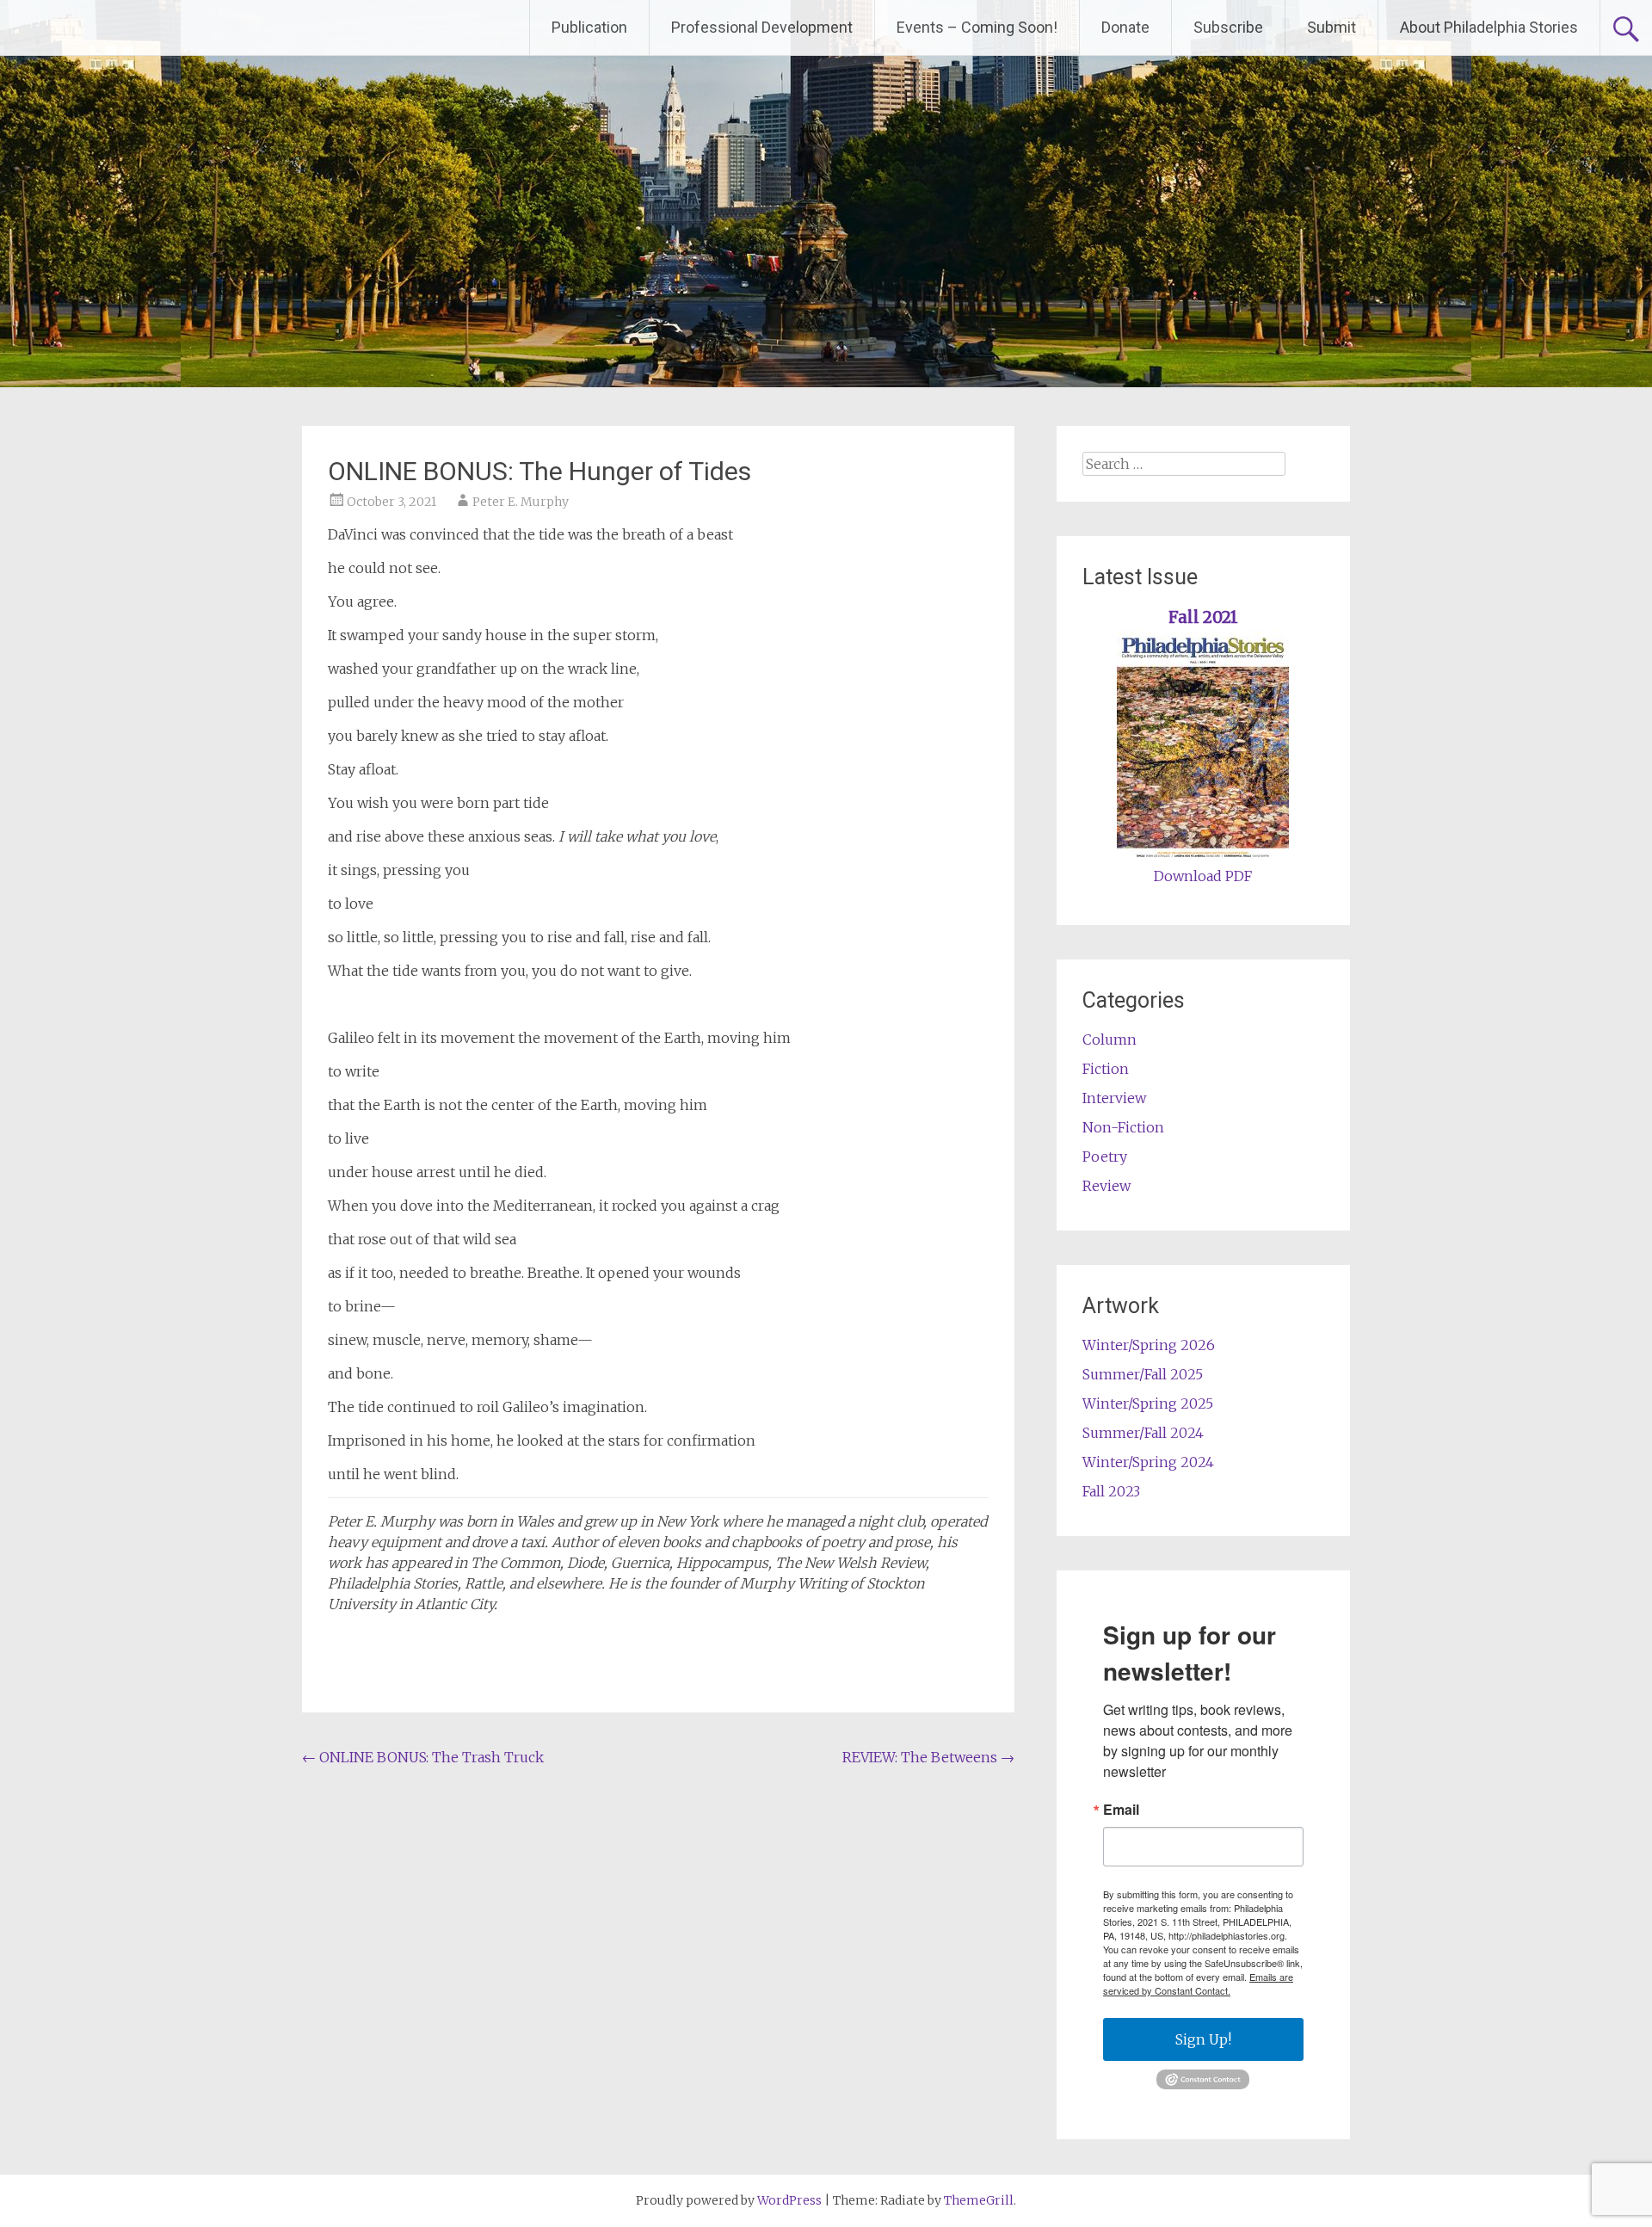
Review (1106, 1186)
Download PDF (1203, 876)
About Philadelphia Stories (1489, 27)
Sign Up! (1203, 2039)
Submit (1331, 27)
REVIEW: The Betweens (928, 1757)
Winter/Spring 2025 (1148, 1403)
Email (1121, 1810)
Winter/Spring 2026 (1149, 1345)
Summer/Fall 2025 (1143, 1374)
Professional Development (762, 27)
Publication (589, 27)
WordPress (789, 2200)
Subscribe (1228, 27)
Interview (1114, 1098)
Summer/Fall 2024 (1143, 1433)
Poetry (1105, 1157)
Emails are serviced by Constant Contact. (1198, 1983)
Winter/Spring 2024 (1148, 1462)
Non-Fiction (1123, 1127)
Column (1110, 1039)
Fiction (1106, 1069)
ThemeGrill (979, 2200)
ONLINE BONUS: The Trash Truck (423, 1757)
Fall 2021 (1203, 617)
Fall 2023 (1111, 1491)
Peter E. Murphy (521, 502)
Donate (1125, 27)
